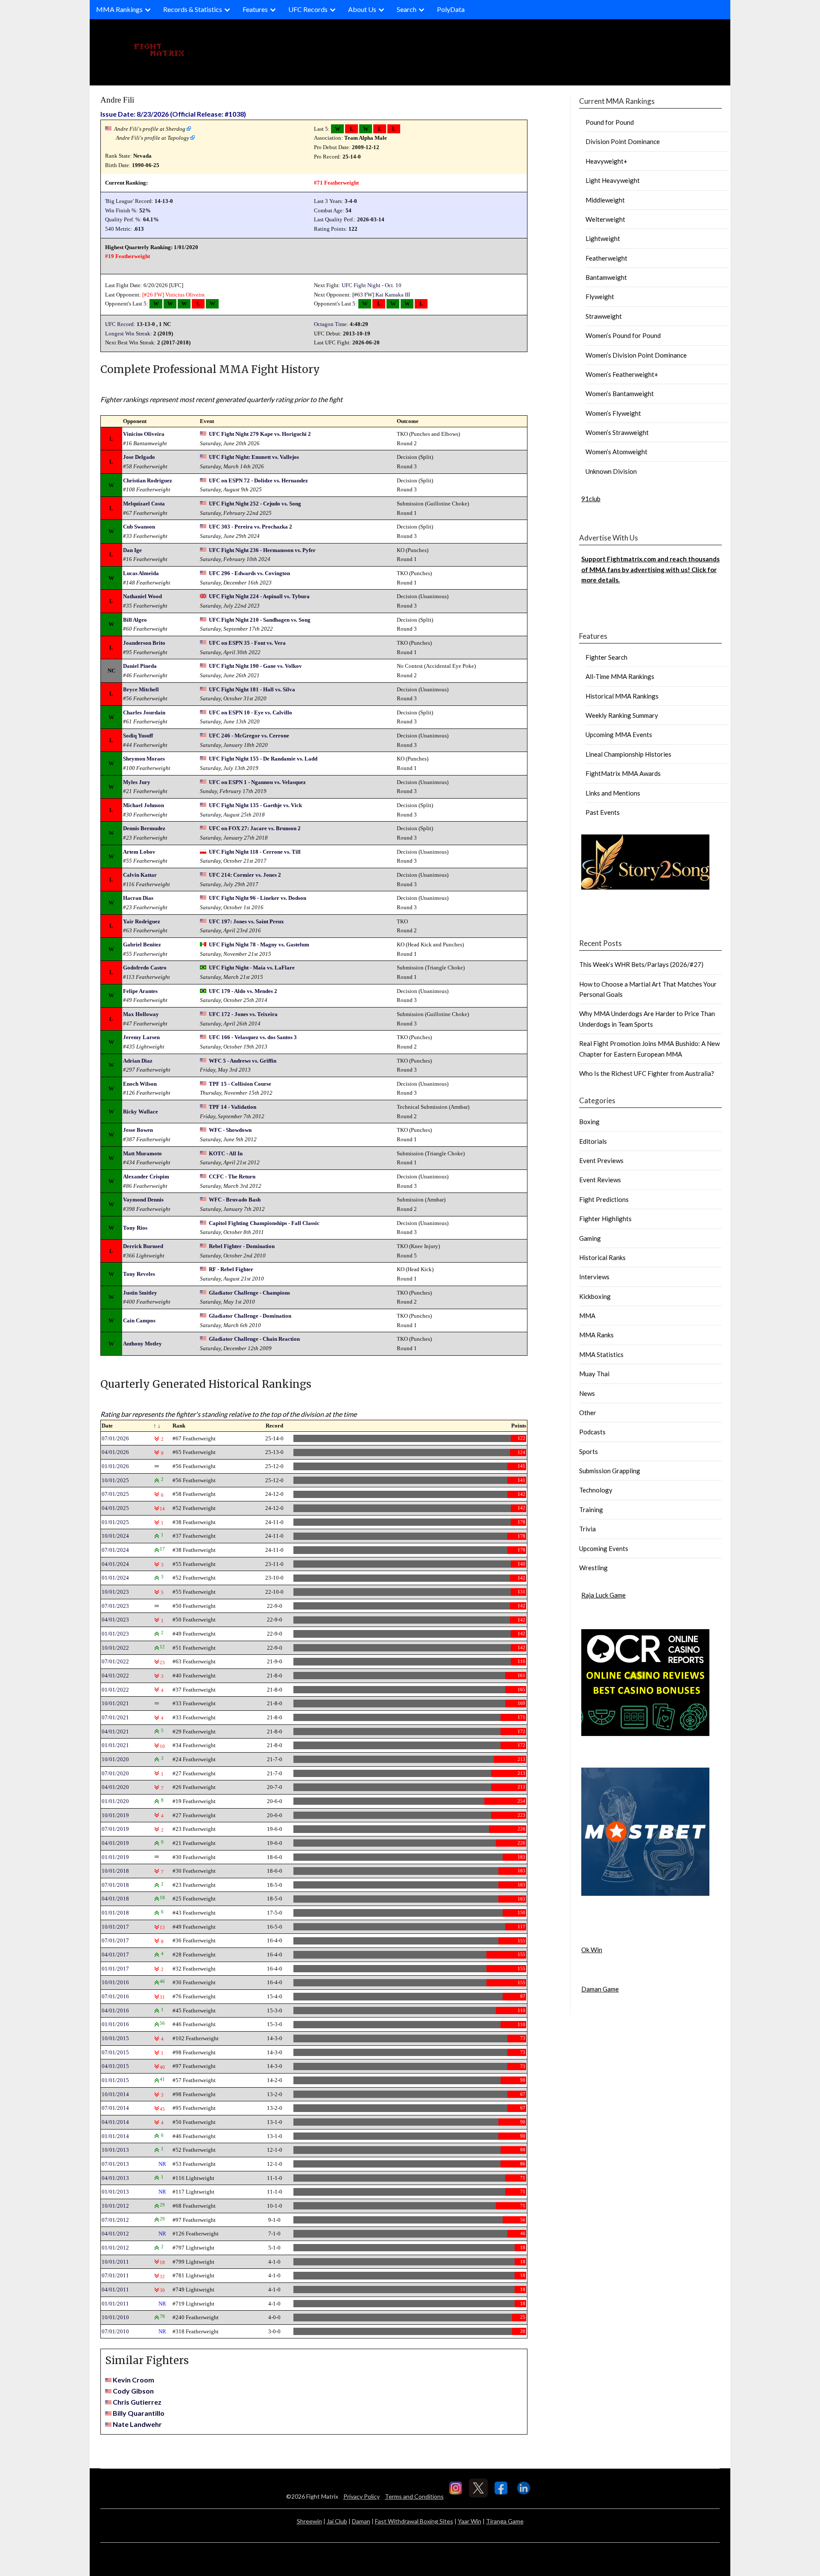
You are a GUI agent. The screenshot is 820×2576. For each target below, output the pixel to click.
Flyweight (600, 297)
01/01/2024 (115, 1578)
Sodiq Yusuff (138, 736)
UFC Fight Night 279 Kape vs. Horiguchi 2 (260, 434)
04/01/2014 (115, 2122)
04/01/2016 (115, 2011)
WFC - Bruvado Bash (235, 1200)
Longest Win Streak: (129, 333)
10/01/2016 (115, 1982)
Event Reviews (600, 1180)
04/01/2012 (115, 2234)
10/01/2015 (115, 2038)
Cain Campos (139, 1320)
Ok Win (592, 1950)
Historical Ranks (602, 1257)
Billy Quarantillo (139, 2413)
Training (591, 1510)
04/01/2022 (115, 1676)
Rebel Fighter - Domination (242, 1246)
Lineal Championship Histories (628, 754)
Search (407, 9)
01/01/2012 (115, 2248)
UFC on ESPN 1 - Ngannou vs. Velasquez (257, 782)
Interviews (594, 1277)
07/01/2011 (115, 2275)
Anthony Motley (142, 1344)
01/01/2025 (115, 1522)
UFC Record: (120, 324)
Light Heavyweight (613, 180)
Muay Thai (594, 1374)
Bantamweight (606, 277)
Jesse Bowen (138, 1130)
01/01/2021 (115, 1745)
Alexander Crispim (146, 1176)
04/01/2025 (115, 1508)
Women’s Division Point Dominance (636, 355)
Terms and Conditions (414, 2496)
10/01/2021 (115, 1703)
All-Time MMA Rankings (620, 676)
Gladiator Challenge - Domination (250, 1316)
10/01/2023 (115, 1592)
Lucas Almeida (141, 573)
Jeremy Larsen (141, 1037)
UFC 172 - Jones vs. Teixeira (243, 1014)
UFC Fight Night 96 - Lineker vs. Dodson (258, 898)
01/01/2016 (115, 2024)
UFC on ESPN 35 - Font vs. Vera (247, 643)
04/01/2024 (115, 1564)
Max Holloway (141, 1014)
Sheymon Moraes (144, 759)
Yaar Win (470, 2521)
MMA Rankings (119, 9)
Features (255, 9)
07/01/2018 (115, 1885)
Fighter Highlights (605, 1219)
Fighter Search (606, 657)
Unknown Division (611, 471)
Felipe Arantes (140, 991)
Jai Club (337, 2521)
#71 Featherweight (336, 183)
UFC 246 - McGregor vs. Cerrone (249, 736)
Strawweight (604, 316)
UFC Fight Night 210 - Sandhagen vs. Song (260, 620)
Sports (589, 1451)
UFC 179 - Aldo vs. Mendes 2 (243, 991)
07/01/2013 (115, 2164)
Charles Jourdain (144, 712)
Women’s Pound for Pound (623, 335)
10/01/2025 (115, 1480)
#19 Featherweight (127, 256)
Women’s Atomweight (616, 452)
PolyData (451, 9)
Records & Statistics (193, 9)
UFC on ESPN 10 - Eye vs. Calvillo (250, 712)
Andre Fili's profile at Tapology (152, 138)
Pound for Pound (610, 122)
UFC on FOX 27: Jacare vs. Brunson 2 (255, 828)
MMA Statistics (601, 1354)
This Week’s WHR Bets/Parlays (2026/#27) (641, 964)
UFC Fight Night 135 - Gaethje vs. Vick (255, 805)
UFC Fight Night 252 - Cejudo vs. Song (255, 504)
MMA (587, 1316)
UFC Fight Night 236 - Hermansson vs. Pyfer (262, 550)
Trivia (587, 1529)
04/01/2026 (115, 1452)
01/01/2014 (115, 2136)
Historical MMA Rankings (622, 696)
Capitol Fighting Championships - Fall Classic (264, 1223)
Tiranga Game (505, 2521)
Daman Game (600, 1989)
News (587, 1393)
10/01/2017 (115, 1927)
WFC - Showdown (230, 1130)
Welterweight (605, 219)
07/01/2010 (115, 2331)
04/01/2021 (115, 1732)
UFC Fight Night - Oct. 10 (372, 285)
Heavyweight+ (606, 161)
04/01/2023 (115, 1620)
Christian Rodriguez (148, 480)
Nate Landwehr (137, 2424)
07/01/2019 (115, 1829)
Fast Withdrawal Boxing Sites (414, 2521)
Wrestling (593, 1568)
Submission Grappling (610, 1471)
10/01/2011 (115, 2262)
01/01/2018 (115, 1913)
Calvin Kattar (140, 875)
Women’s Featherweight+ (622, 374)
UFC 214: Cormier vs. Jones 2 (245, 875)
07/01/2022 (115, 1661)
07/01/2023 (115, 1606)
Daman (361, 2521)
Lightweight (603, 238)
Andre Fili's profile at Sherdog (150, 129)
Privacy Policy (362, 2496)
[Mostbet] (645, 1893)
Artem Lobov (139, 852)
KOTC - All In (226, 1153)
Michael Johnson (143, 805)
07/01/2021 (115, 1717)
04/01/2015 (115, 2066)
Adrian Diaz (138, 1061)
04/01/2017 (115, 1955)
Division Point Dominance (623, 141)
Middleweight (605, 200)
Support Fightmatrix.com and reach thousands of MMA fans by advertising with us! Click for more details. (650, 569)
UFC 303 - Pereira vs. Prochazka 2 (250, 527)
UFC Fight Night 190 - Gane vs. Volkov (255, 666)
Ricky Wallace (141, 1112)
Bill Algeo (135, 620)
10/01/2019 (115, 1815)
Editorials (593, 1141)
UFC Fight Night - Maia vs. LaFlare (252, 968)
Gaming (590, 1238)
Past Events (603, 812)
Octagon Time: (331, 324)
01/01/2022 (115, 1690)
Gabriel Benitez (142, 944)
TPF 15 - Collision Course (240, 1084)
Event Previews (601, 1160)
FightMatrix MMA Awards (623, 773)
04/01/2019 (115, 1843)
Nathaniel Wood (142, 596)
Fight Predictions (604, 1199)
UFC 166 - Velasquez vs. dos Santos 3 (253, 1037)
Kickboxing (595, 1296)
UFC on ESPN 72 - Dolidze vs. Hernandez (258, 480)
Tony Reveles (139, 1274)
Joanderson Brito (144, 643)
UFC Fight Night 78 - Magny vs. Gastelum (259, 944)
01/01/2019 (115, 1857)
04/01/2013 (115, 2178)
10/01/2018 (115, 1871)
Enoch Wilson (140, 1084)
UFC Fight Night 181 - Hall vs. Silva (252, 689)
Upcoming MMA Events (619, 734)
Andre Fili (117, 100)
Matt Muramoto (142, 1153)
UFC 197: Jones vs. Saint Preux (246, 921)
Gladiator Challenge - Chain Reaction (254, 1339)
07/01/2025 (115, 1494)
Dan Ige (132, 550)
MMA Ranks (596, 1335)
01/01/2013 (115, 2192)
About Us (362, 9)
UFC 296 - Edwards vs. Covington (249, 573)
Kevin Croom (133, 2380)
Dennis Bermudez (144, 828)
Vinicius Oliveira (185, 295)
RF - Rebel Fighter (231, 1269)
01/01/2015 (115, 2080)
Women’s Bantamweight (620, 394)
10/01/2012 (115, 2206)
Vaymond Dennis (143, 1200)
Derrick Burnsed (143, 1246)
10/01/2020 (115, 1759)
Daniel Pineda (140, 666)
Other (588, 1413)
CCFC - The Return (232, 1176)
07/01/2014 (115, 2108)
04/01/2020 (115, 1787)
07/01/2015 (115, 2052)
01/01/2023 (115, 1634)
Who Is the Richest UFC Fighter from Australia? (647, 1073)
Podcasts (592, 1432)
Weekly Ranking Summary (622, 715)
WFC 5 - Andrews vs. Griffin (243, 1061)
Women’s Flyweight (613, 413)
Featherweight (606, 258)
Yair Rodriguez (142, 921)
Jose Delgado (139, 457)
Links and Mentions (613, 793)
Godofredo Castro (145, 968)
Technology (596, 1490)
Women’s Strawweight (617, 432)
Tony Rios (135, 1228)
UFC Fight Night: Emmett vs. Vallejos (254, 457)
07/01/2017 (115, 1940)
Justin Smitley (140, 1293)
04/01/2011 (115, 2290)
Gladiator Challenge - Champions (249, 1293)
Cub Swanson (139, 527)
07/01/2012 (115, 2220)
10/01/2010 (115, 2317)
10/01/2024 (115, 1536)
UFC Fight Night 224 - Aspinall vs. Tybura (259, 596)
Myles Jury (137, 782)
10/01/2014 (115, 2094)
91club (591, 499)
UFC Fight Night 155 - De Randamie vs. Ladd (263, 759)
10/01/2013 (115, 2150)
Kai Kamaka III (393, 295)
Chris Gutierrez (137, 2402)
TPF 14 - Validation (233, 1107)
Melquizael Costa (144, 504)
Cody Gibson (133, 2391)
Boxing (589, 1122)
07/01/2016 (115, 1996)
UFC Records (308, 9)
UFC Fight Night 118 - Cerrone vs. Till (255, 852)
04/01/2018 (115, 1899)
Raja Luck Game (603, 1595)
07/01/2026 (115, 1438)
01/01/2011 (115, 2304)
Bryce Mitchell (141, 689)
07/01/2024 (115, 1550)
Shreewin (309, 2521)
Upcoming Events (604, 1548)
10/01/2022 (115, 1648)
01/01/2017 (115, 1969)
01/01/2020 (115, 1801)
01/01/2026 (115, 1466)
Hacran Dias (138, 898)
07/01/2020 (115, 1773)
